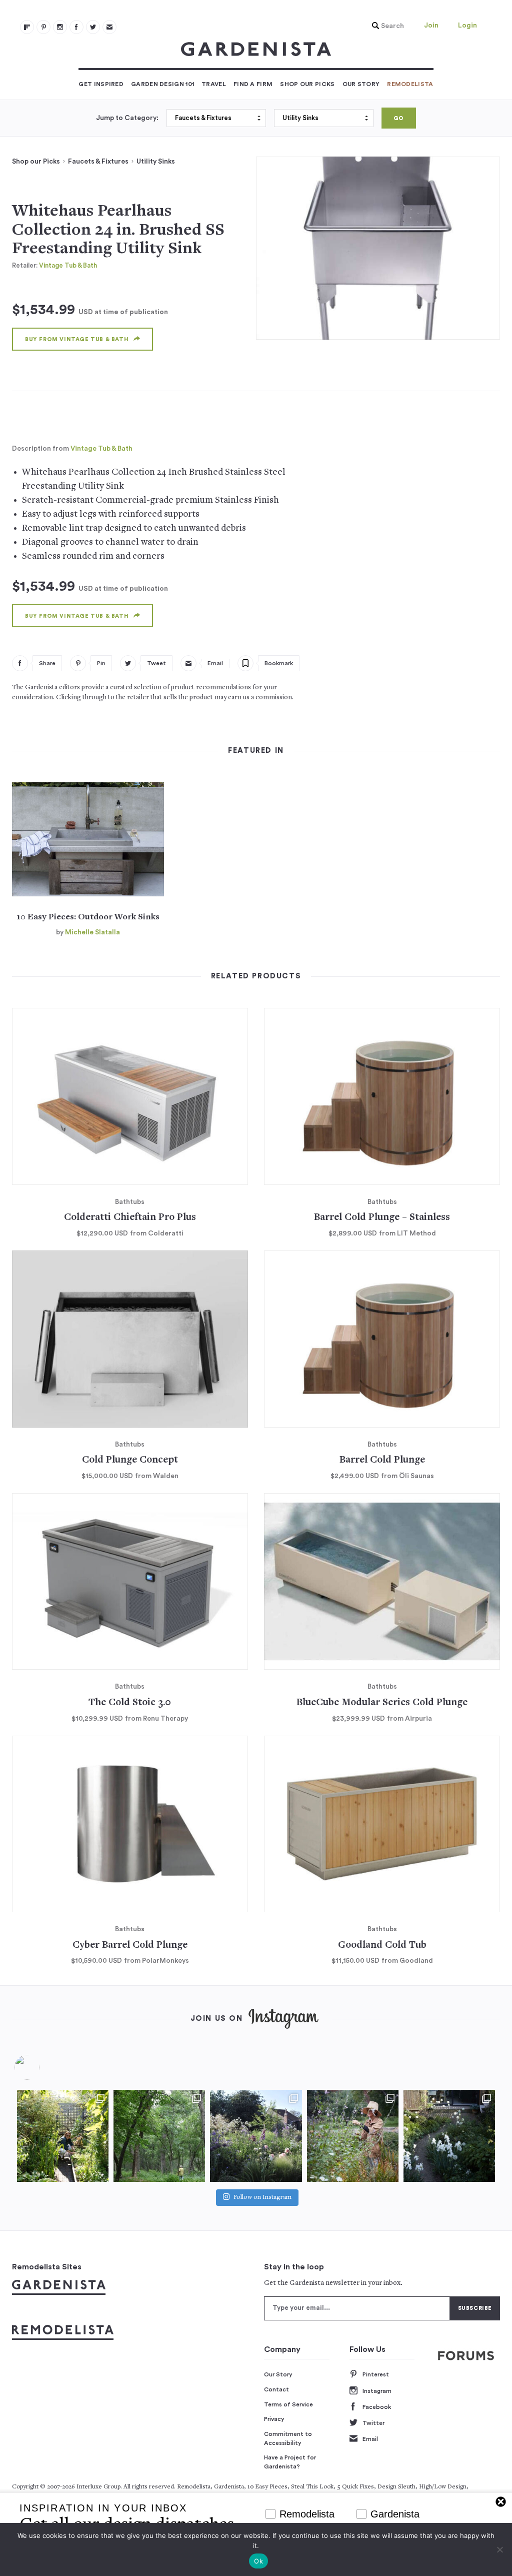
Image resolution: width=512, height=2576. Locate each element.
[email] (109, 27)
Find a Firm (253, 84)
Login (467, 26)
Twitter (373, 2423)
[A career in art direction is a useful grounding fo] (449, 2136)
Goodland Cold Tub (382, 1946)
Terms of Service (288, 2404)
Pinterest (376, 2374)
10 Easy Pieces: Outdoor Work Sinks (88, 917)
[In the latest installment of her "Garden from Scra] (256, 2136)
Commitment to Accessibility (288, 2438)
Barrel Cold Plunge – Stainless (382, 1218)
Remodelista (410, 84)
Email (370, 2439)
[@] (42, 2067)
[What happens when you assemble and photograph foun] (159, 2136)
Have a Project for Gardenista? (290, 2462)
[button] (385, 26)
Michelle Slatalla (92, 932)
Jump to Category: (127, 118)
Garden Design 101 (162, 84)
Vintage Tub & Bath (68, 265)
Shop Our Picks (307, 84)
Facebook (377, 2407)
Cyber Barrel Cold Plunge (130, 1946)
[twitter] (93, 27)
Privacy (274, 2419)
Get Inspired (101, 84)
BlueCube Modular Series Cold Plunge (382, 1703)
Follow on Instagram (262, 2198)
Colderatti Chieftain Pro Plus (130, 1218)
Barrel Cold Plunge (382, 1460)
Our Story (361, 84)
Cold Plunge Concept (130, 1460)
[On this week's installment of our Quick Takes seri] (353, 2136)
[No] (499, 2549)
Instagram (377, 2391)
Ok (258, 2561)
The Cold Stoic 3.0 (130, 1703)
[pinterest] (43, 27)
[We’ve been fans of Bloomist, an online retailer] (63, 2136)
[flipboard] (27, 27)
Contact (276, 2389)
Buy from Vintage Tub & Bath (77, 339)
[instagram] (60, 27)
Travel (214, 84)
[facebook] (76, 27)
